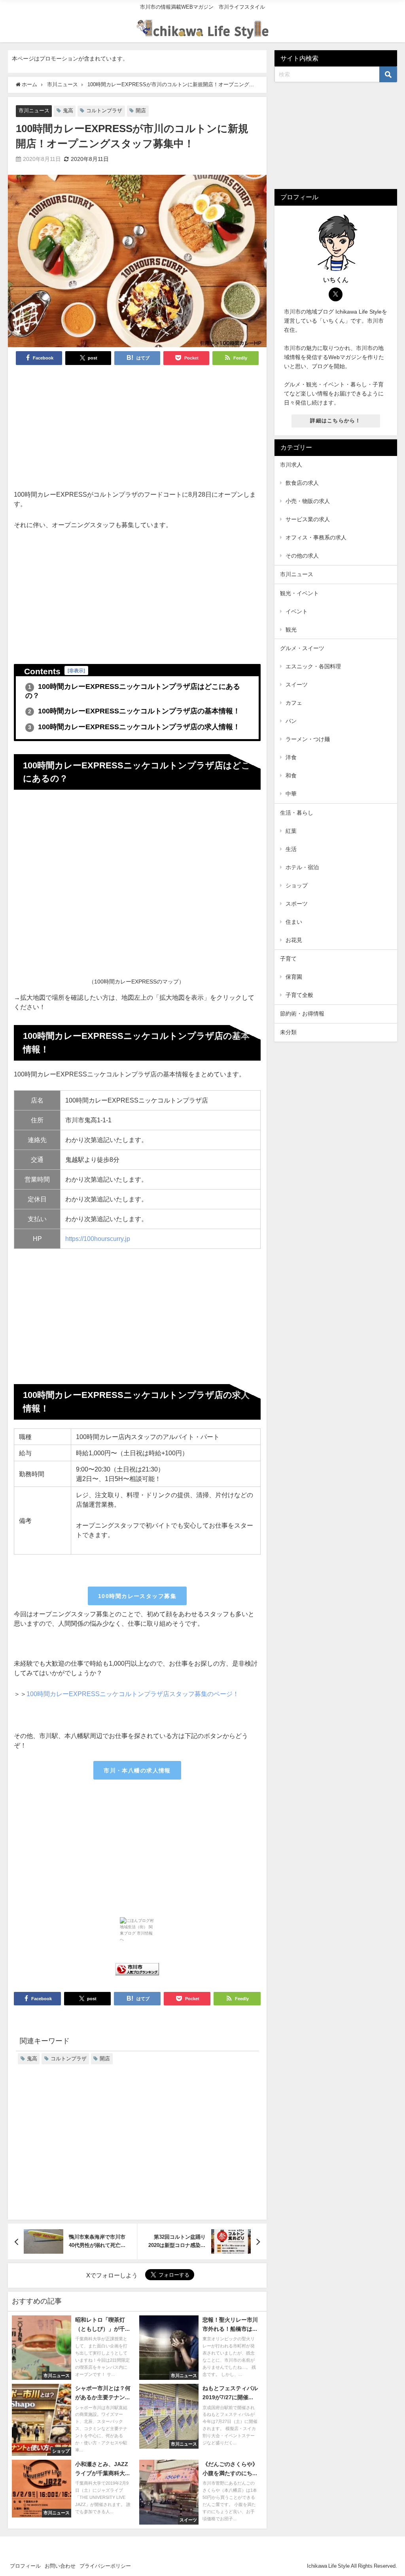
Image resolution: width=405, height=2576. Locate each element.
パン (291, 721)
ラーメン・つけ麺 (308, 739)
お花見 (294, 940)
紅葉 (291, 831)
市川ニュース (34, 111)
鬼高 (68, 111)
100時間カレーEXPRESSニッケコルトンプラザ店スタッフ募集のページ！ (133, 1694)
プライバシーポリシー (105, 2566)
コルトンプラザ (104, 111)
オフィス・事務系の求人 (316, 537)
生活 (291, 849)
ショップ (297, 885)
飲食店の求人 (302, 483)
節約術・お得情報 (302, 1014)
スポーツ (297, 904)
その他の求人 (302, 556)
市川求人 (291, 465)
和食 (291, 775)
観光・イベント (299, 593)
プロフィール (25, 2566)
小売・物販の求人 (308, 501)
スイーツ (297, 685)
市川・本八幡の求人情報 (137, 1770)
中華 (291, 794)
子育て (288, 959)
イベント (297, 611)
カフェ (294, 703)
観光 (291, 630)
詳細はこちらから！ (336, 421)
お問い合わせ (60, 2566)
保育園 (294, 977)
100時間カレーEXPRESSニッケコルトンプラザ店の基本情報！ (134, 711)
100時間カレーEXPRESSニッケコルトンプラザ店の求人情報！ (134, 727)
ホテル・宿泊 (302, 867)
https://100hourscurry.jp (98, 1239)
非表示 (76, 670)
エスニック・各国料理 (313, 666)
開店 (141, 111)
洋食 (291, 757)
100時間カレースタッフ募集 (137, 1596)
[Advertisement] (137, 430)
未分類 (288, 1032)
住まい (294, 922)
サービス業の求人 (308, 519)
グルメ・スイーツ (302, 648)
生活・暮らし (297, 813)
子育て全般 (299, 995)
